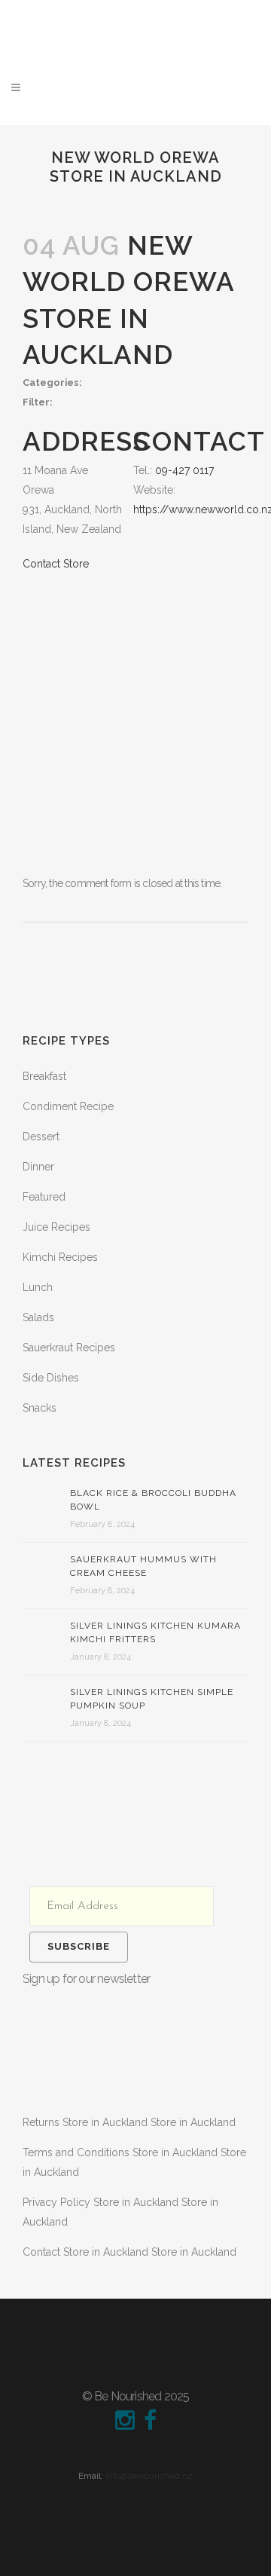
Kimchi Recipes (60, 1257)
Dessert (41, 1137)
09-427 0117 (184, 470)
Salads (38, 1317)
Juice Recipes (56, 1227)
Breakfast (44, 1076)
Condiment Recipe (68, 1106)
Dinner (38, 1167)
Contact (129, 2252)
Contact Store (56, 564)
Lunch (38, 1287)
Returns (129, 2122)
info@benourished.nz (149, 2476)
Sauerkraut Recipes (69, 1348)
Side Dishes (51, 1378)
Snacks (40, 1408)
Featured (44, 1197)
